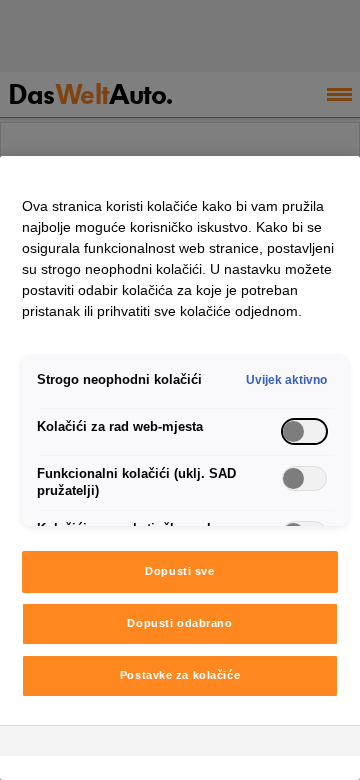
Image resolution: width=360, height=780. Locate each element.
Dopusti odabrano (179, 623)
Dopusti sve (179, 571)
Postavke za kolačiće (180, 675)
